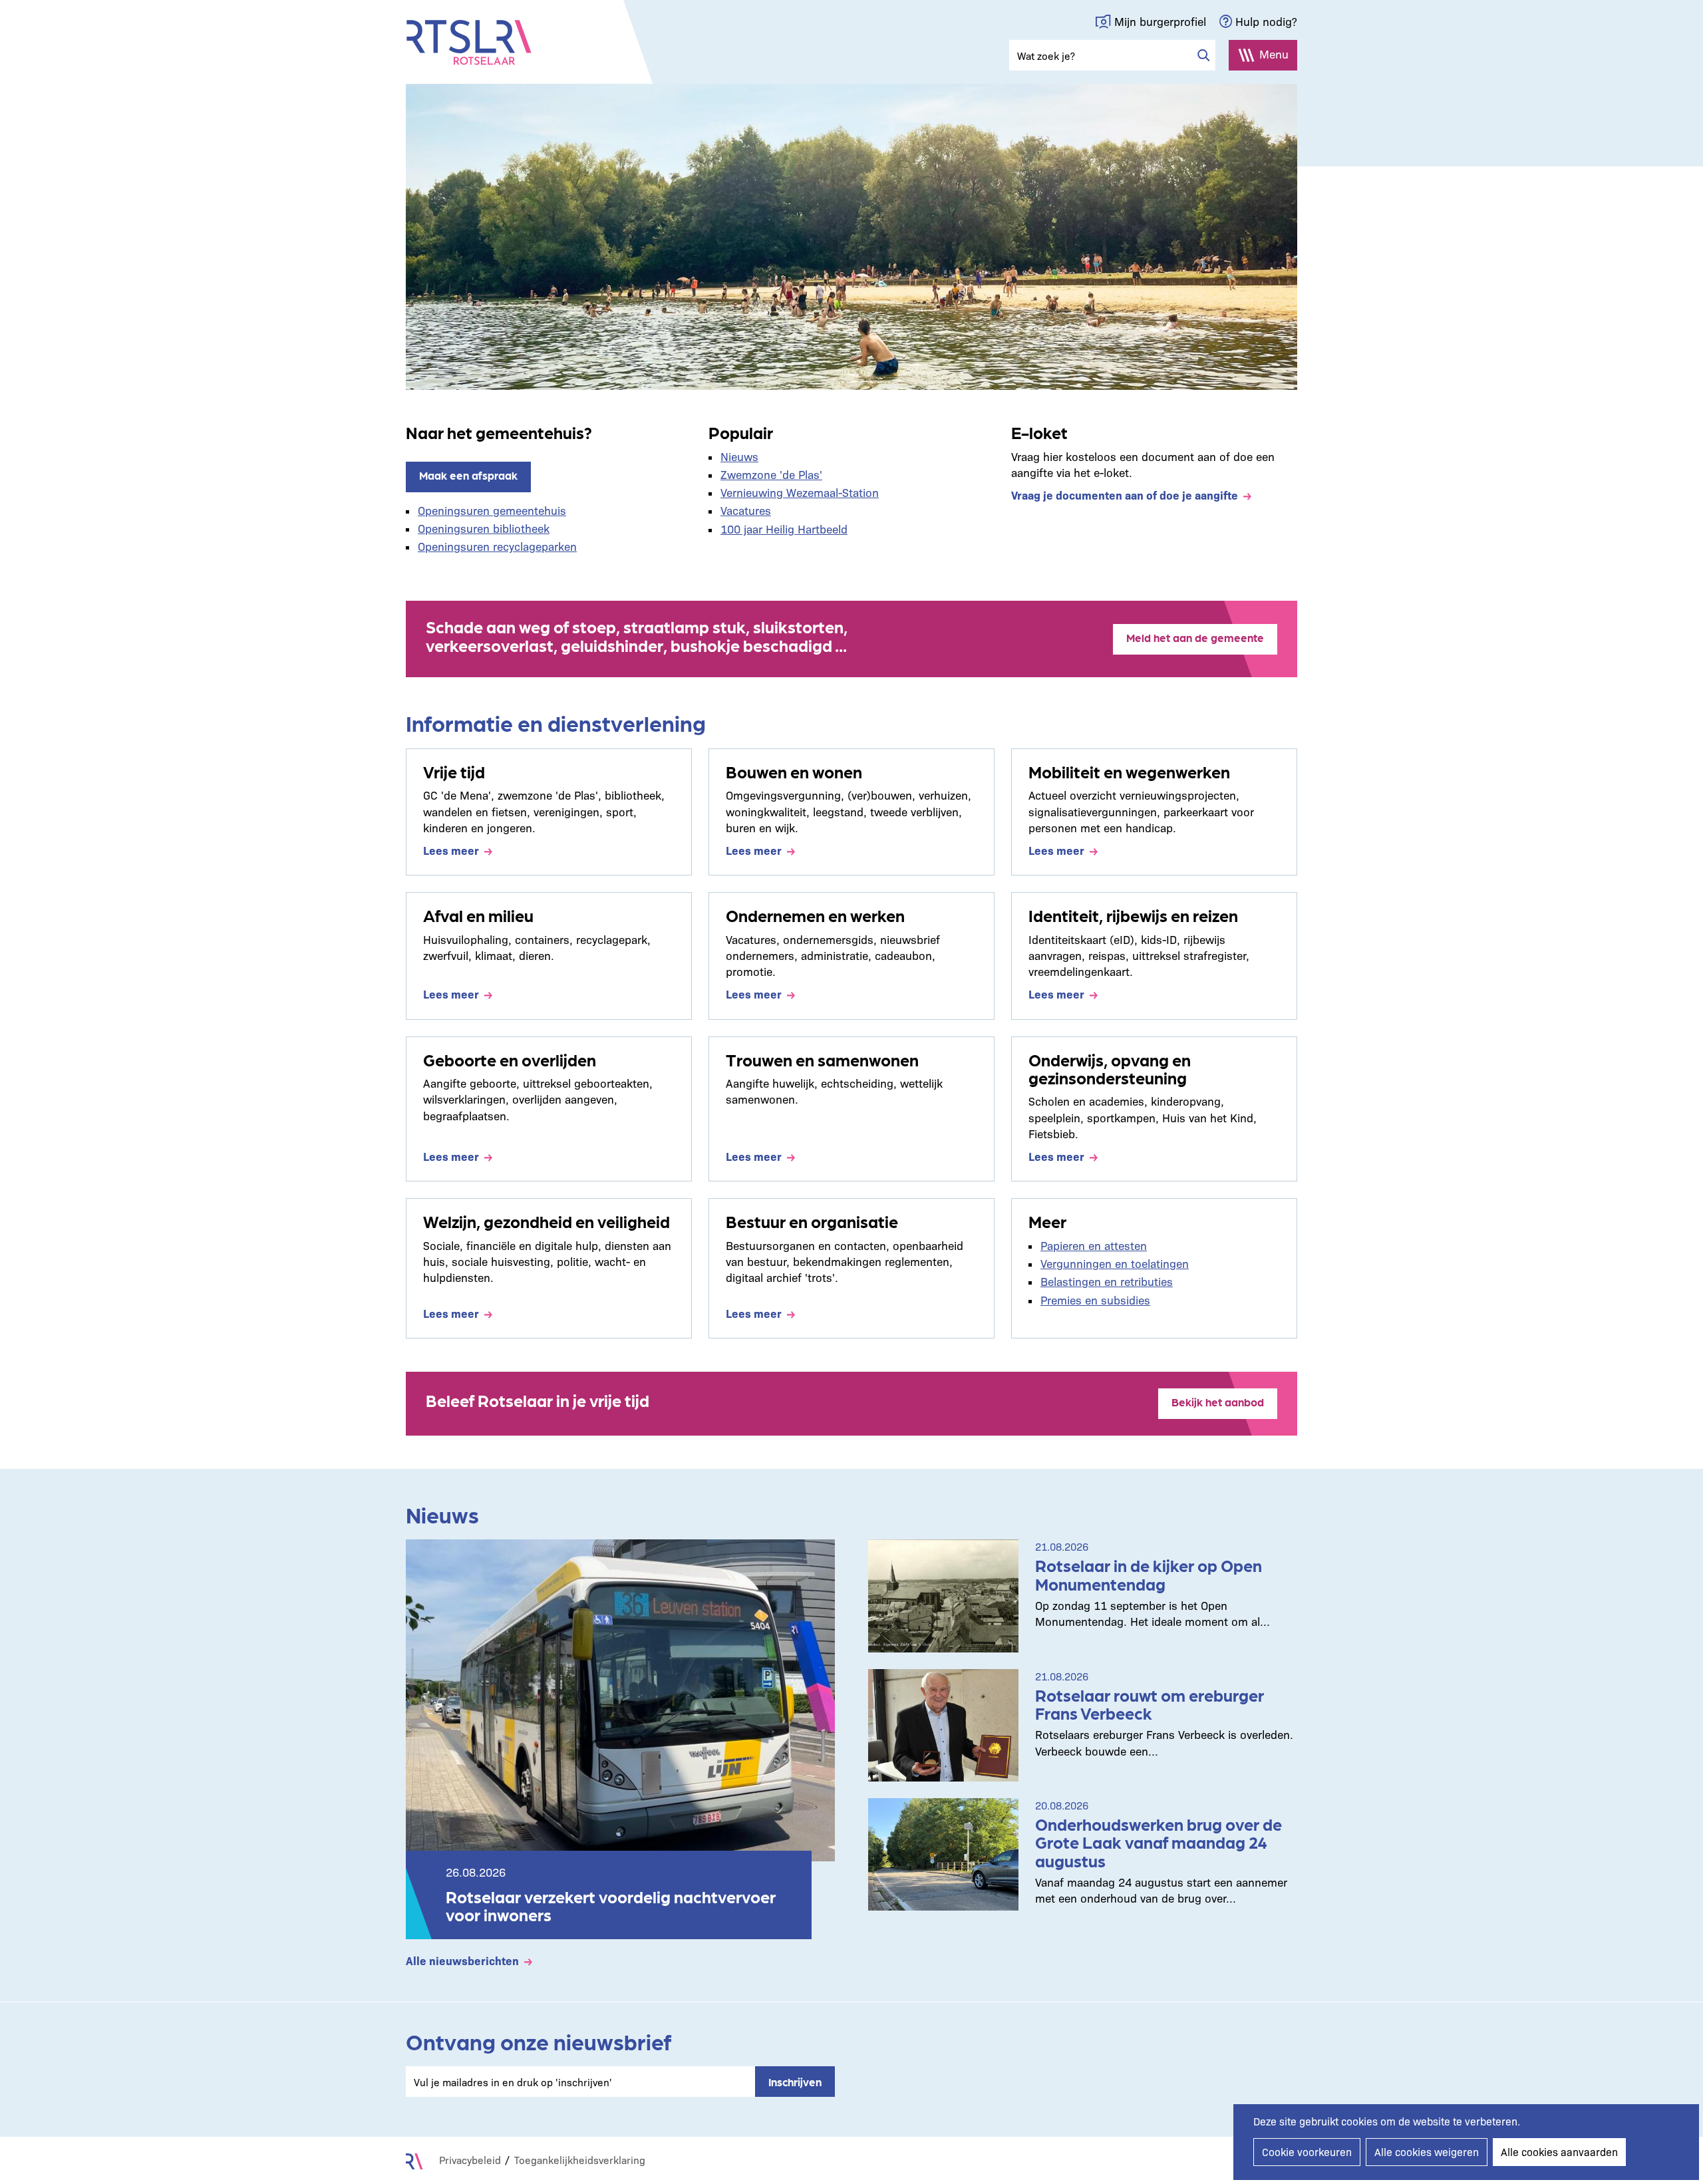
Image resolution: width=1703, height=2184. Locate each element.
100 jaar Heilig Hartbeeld (784, 529)
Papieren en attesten (1094, 1245)
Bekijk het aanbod (1218, 1402)
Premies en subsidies (1095, 1300)
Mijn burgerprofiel (1160, 21)
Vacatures (746, 510)
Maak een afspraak (468, 475)
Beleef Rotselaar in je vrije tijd (538, 1400)
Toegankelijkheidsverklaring (580, 2160)
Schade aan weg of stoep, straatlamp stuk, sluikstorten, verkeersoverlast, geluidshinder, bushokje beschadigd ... (637, 635)
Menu (1274, 54)
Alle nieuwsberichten (462, 1960)
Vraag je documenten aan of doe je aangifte (1125, 495)
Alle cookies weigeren (1427, 2152)
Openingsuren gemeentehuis (492, 510)
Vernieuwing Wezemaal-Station (800, 492)
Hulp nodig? (1266, 21)
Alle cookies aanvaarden (1559, 2152)
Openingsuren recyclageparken (497, 546)
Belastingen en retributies (1107, 1281)
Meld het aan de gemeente (1195, 637)
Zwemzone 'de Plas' (771, 474)
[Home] (469, 43)
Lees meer (451, 850)
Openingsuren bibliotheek (484, 528)
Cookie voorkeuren (1307, 2152)
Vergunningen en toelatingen (1115, 1263)
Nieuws (739, 456)
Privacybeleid (470, 2160)
